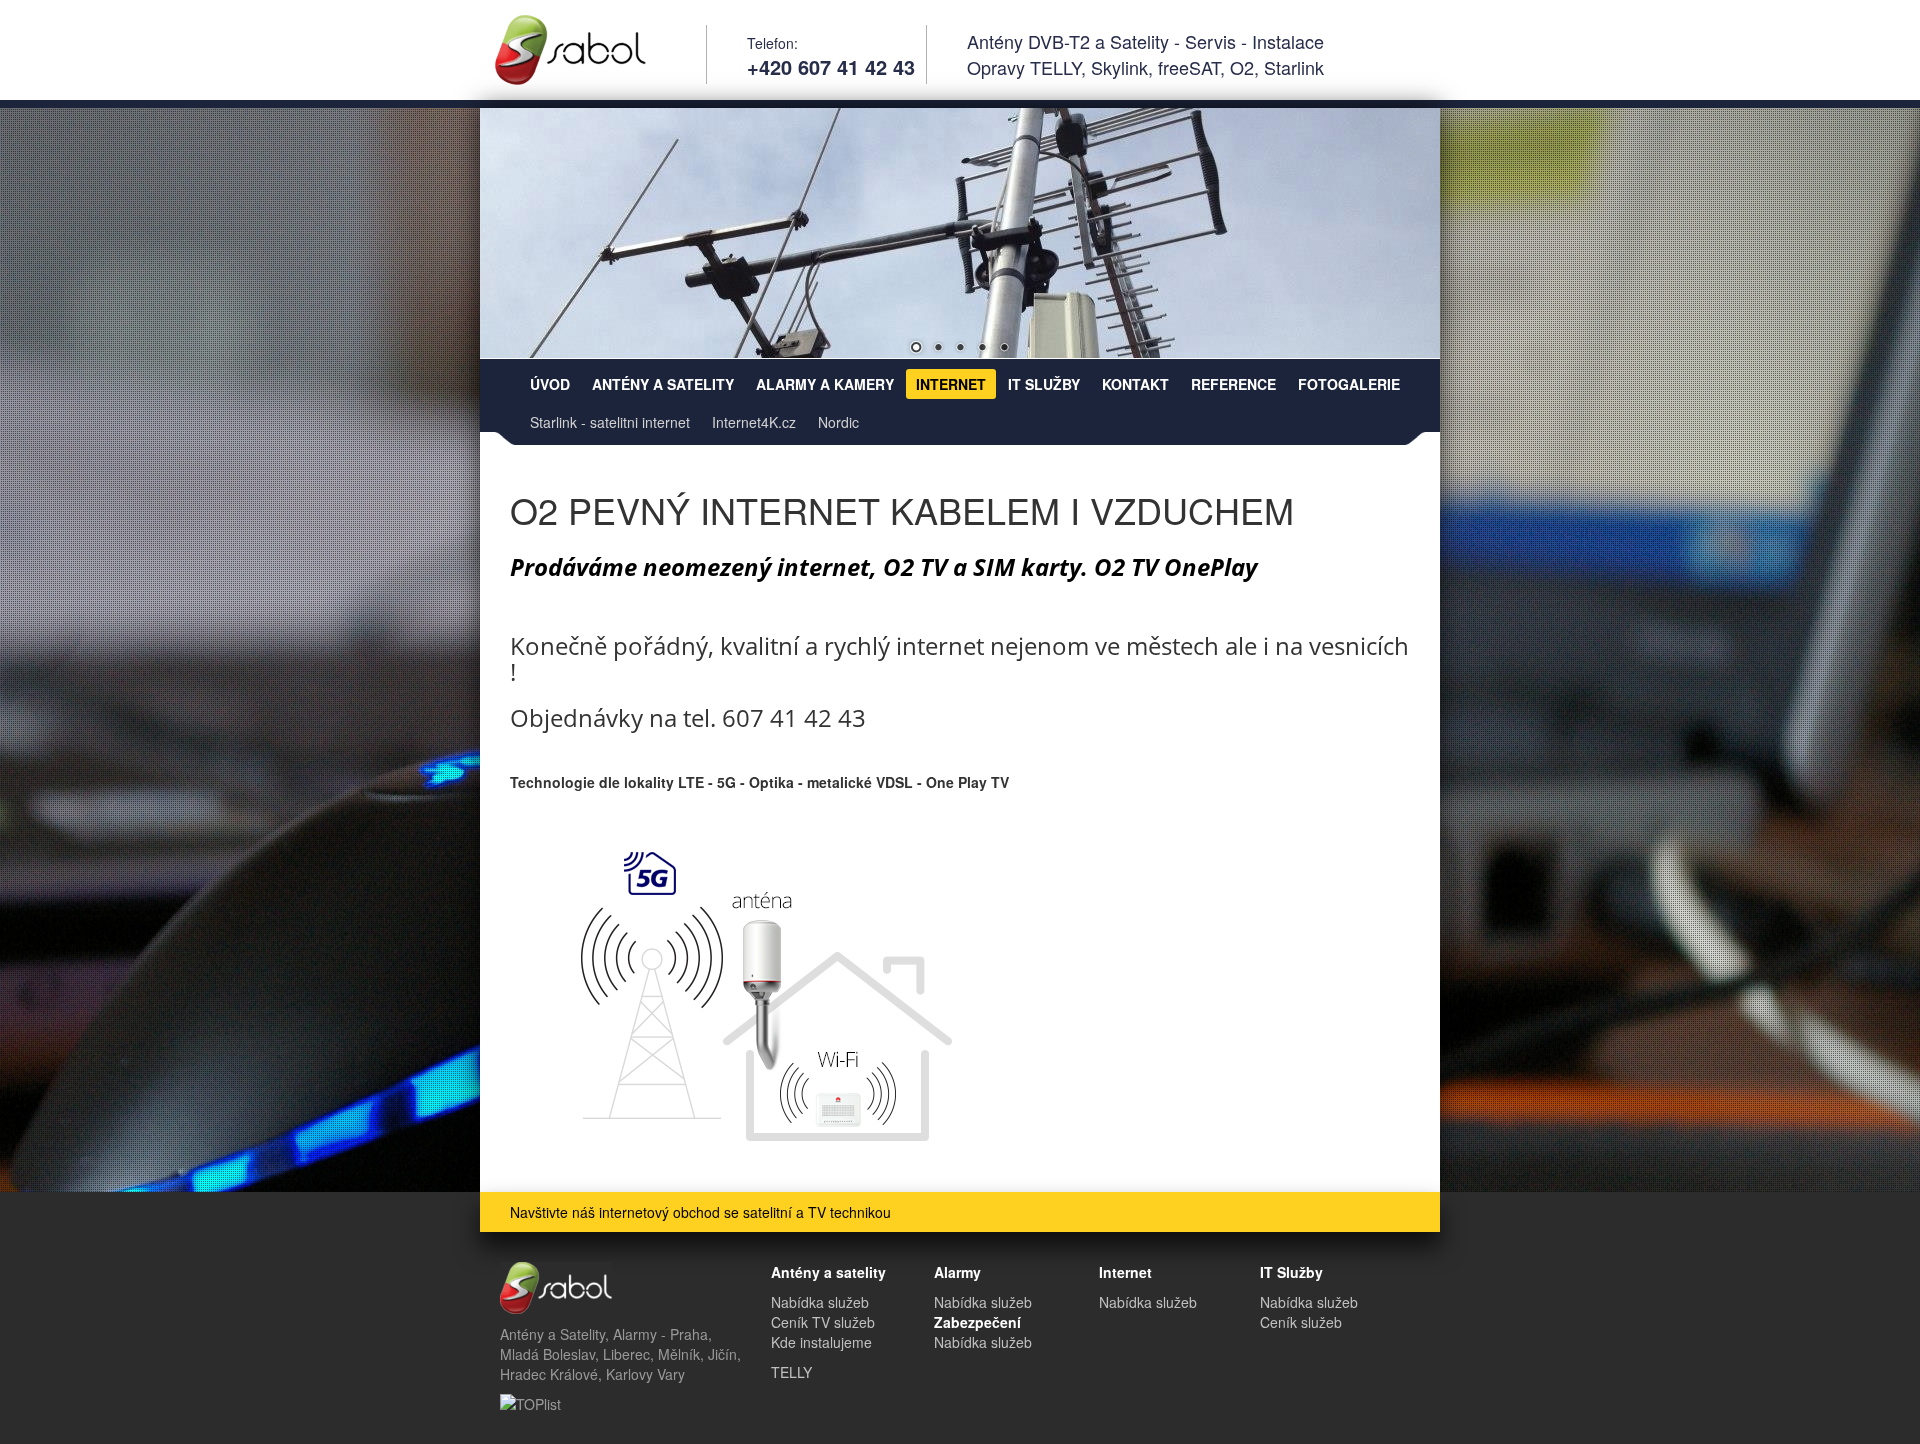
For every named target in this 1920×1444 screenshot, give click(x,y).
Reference (1233, 384)
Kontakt (1135, 384)
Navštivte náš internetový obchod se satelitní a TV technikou (700, 1212)
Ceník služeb (1301, 1322)
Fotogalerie (1349, 384)
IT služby (1044, 384)
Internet (951, 384)
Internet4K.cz (754, 422)
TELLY (791, 1372)
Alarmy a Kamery (825, 384)
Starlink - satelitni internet (610, 422)
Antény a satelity (663, 384)
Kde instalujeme (821, 1342)
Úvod (550, 384)
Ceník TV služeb (823, 1322)
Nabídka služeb (820, 1302)
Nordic (838, 422)
